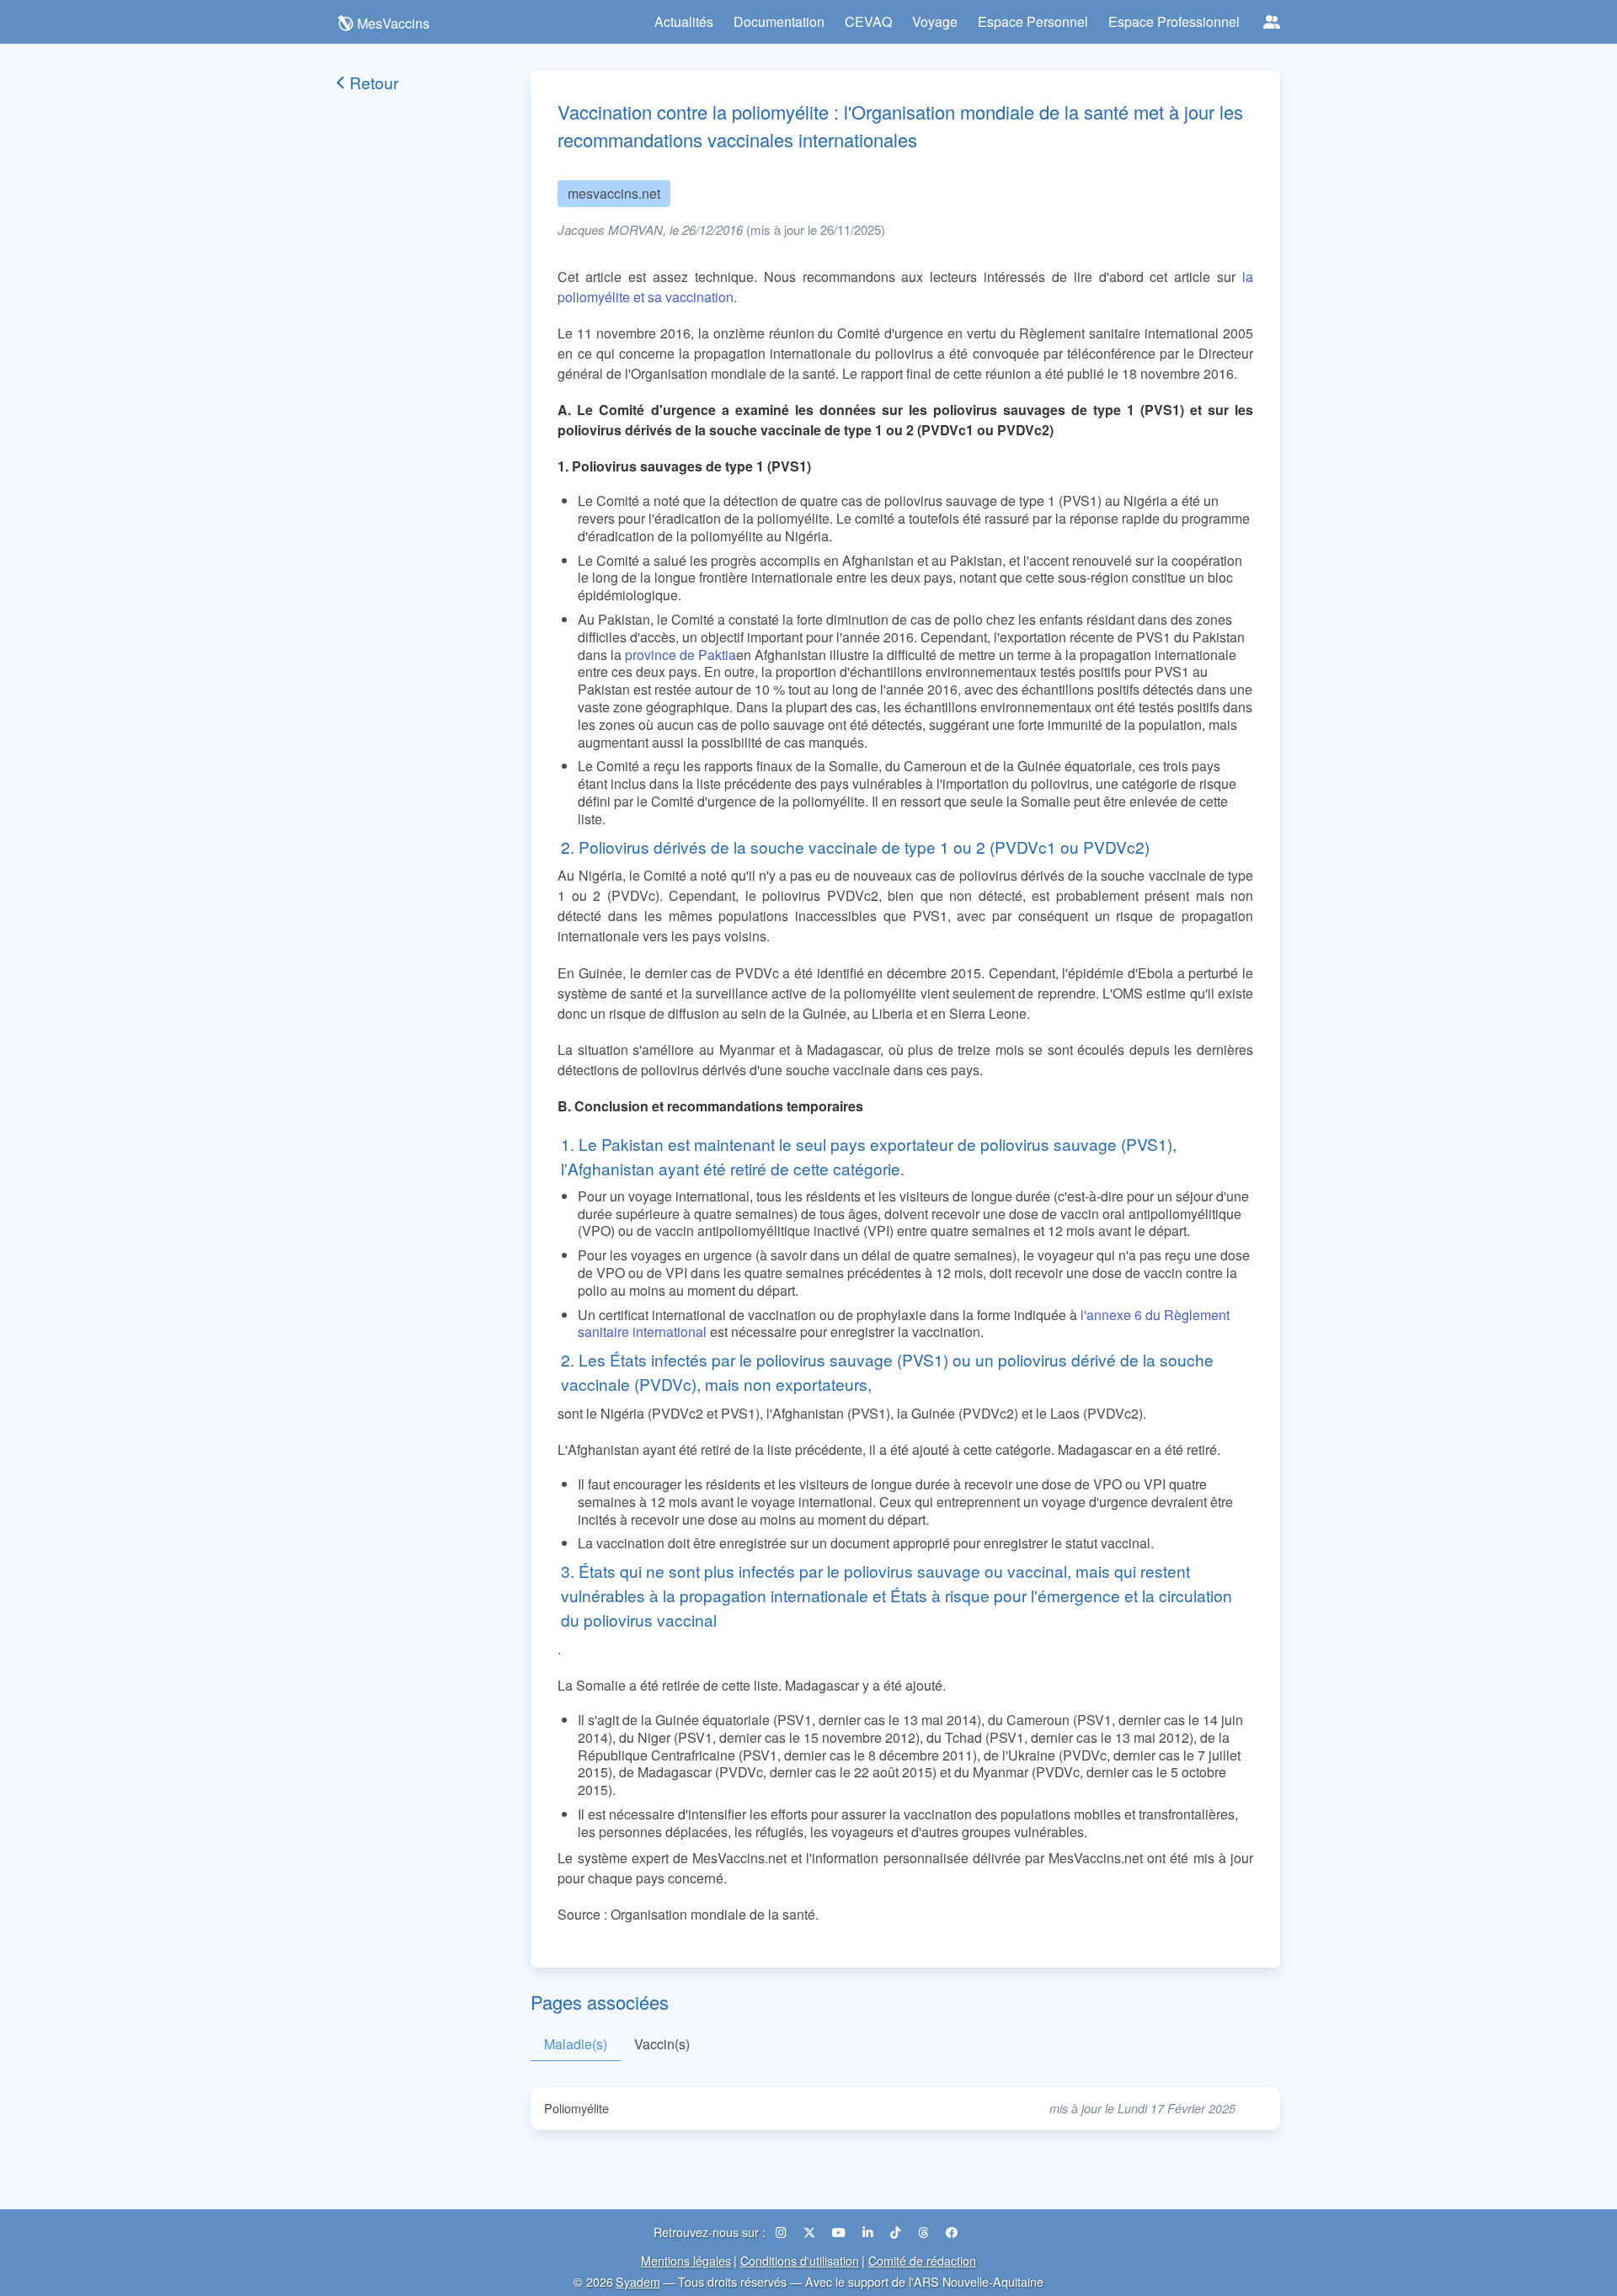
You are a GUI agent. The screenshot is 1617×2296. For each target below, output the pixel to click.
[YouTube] (841, 2232)
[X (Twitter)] (811, 2232)
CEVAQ (868, 21)
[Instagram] (783, 2232)
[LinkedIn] (870, 2232)
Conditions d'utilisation (800, 2260)
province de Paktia (680, 655)
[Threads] (925, 2232)
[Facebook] (952, 2232)
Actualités (684, 21)
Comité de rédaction (922, 2260)
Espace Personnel (1033, 21)
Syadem (638, 2281)
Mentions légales (686, 2260)
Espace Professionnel (1174, 21)
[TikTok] (897, 2232)
